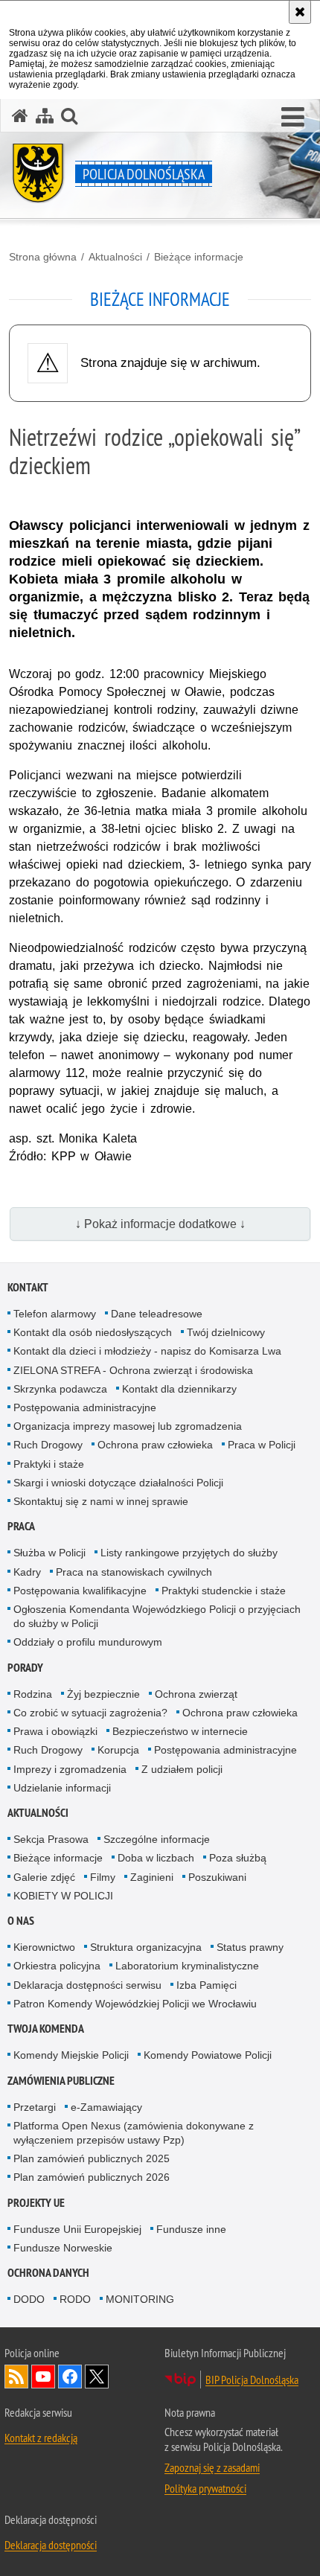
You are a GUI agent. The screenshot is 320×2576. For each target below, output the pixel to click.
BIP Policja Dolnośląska (252, 2380)
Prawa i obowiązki (55, 1731)
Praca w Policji (262, 1445)
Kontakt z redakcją (41, 2438)
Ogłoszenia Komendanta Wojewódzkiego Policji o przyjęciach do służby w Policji (157, 1616)
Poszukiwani (217, 1877)
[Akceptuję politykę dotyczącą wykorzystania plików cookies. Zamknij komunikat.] (300, 12)
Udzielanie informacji (62, 1788)
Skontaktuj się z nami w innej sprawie (101, 1501)
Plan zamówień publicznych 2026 (92, 2177)
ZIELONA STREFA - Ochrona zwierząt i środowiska (133, 1370)
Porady (25, 1668)
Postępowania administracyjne (85, 1407)
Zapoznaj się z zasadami (212, 2467)
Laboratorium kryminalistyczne (187, 1966)
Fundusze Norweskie (63, 2248)
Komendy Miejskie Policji (71, 2055)
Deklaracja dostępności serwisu (87, 1985)
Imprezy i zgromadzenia (70, 1769)
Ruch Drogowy (48, 1445)
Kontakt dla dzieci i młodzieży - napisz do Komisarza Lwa (147, 1351)
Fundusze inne (191, 2229)
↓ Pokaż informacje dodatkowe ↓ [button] (160, 1224)
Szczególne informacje (157, 1839)
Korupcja (118, 1750)
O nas (21, 1921)
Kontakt (28, 1287)
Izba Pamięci (207, 1985)
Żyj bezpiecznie (103, 1694)
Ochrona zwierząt (196, 1694)
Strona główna (43, 257)
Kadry (27, 1572)
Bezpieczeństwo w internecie (180, 1731)
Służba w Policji (49, 1553)
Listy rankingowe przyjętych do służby (189, 1553)
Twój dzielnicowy (226, 1332)
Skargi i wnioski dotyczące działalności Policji (118, 1483)
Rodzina (33, 1694)
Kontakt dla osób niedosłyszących (93, 1332)
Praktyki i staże (49, 1464)
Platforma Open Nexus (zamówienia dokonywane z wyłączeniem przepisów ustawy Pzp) (134, 2133)
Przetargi (35, 2107)
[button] (69, 116)
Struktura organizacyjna (146, 1947)
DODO (29, 2299)
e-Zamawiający (106, 2107)
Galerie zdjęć (44, 1877)
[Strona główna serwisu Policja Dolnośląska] (20, 116)
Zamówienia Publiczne (61, 2081)
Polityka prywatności (205, 2488)
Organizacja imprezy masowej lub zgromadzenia (128, 1426)
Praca (21, 1526)
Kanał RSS (16, 2377)
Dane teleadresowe (157, 1314)
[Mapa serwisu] (45, 116)
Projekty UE (36, 2203)
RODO (75, 2299)
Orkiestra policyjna (57, 1966)
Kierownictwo (44, 1947)
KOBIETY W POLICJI (63, 1896)
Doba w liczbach (156, 1858)
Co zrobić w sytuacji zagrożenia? (90, 1713)
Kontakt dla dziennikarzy (179, 1389)
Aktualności (115, 257)
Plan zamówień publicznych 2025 (92, 2158)
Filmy (103, 1877)
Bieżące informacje (199, 257)
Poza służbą (238, 1858)
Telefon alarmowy (55, 1314)
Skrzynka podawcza (60, 1389)
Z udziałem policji (182, 1769)
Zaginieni (152, 1877)
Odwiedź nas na (43, 2377)
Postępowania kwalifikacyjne (80, 1591)
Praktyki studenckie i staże (224, 1591)
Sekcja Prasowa (51, 1839)
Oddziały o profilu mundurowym (88, 1642)
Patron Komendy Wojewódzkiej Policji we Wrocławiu (135, 2004)
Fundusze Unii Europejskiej (77, 2229)
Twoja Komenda (46, 2029)
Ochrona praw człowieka (155, 1445)
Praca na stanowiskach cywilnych (134, 1572)
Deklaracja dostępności (51, 2545)
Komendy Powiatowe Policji (208, 2055)
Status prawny (250, 1947)
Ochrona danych (48, 2273)
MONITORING (140, 2299)
